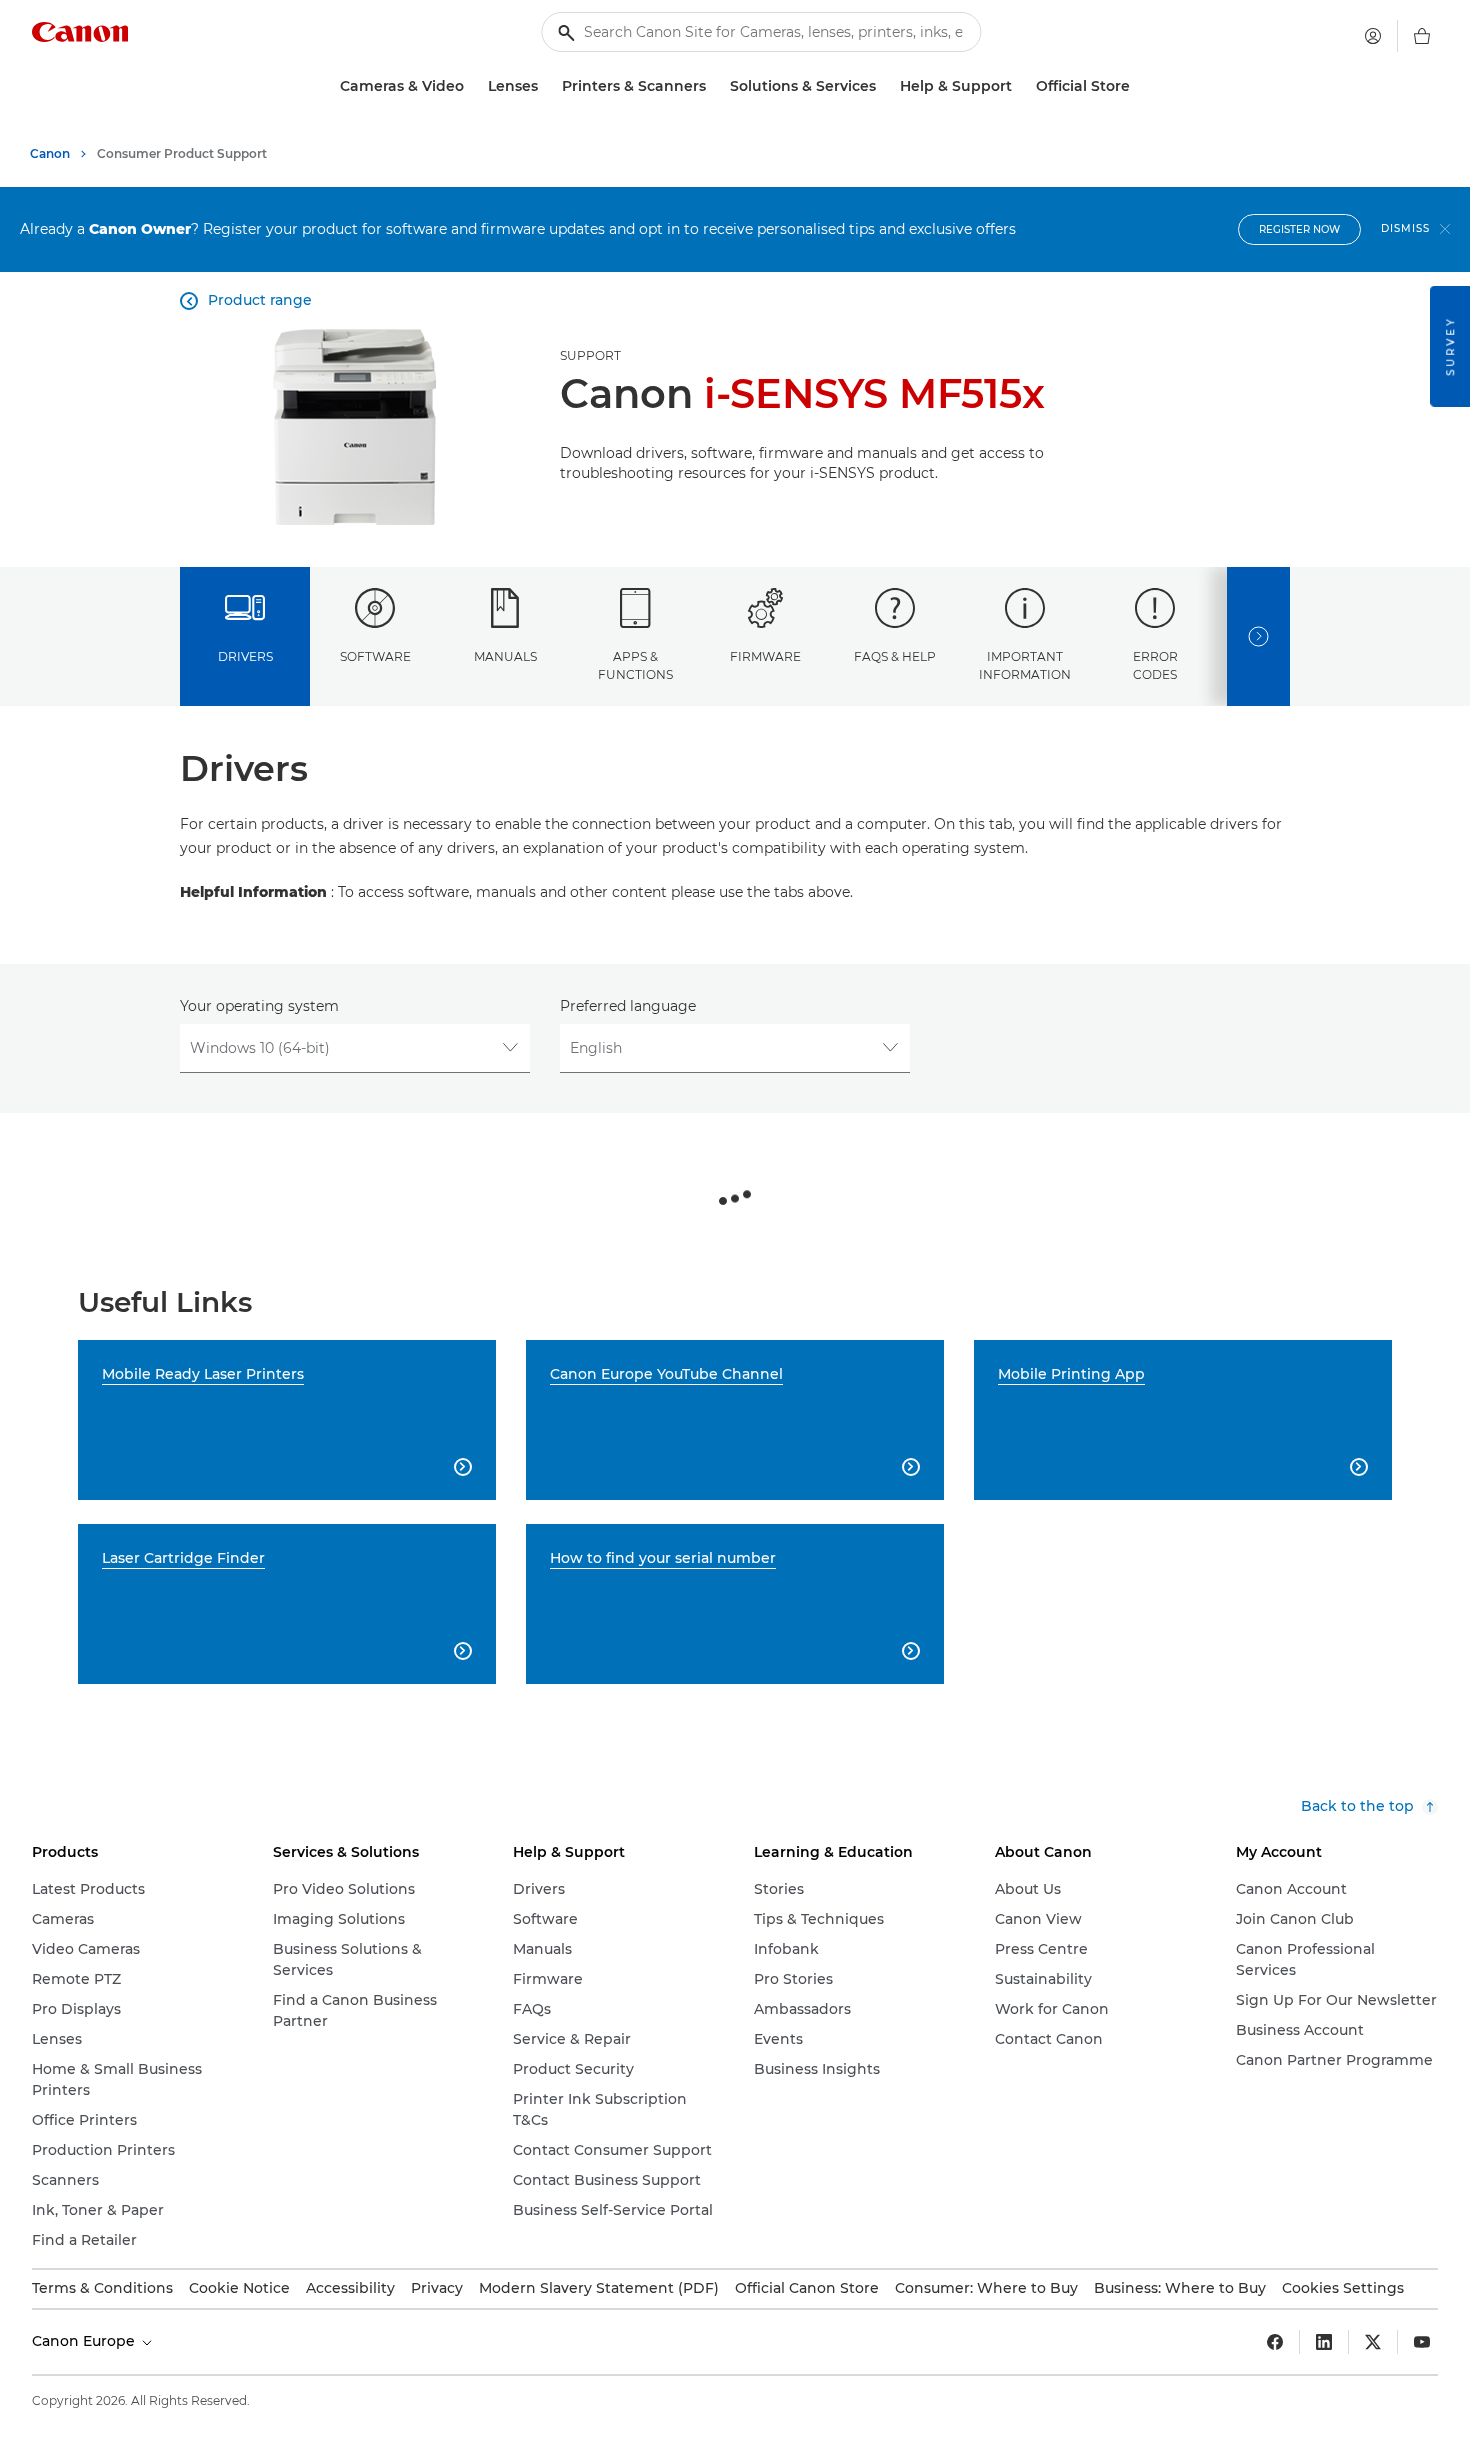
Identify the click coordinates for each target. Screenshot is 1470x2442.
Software (375, 656)
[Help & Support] (1020, 86)
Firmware (765, 656)
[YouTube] (1422, 2342)
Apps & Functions (635, 665)
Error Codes (1155, 665)
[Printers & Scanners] (714, 86)
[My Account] (1373, 36)
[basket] (1422, 36)
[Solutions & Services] (884, 86)
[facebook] (1275, 2342)
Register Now (1299, 229)
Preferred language (628, 1006)
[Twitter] (1373, 2342)
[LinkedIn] (1324, 2342)
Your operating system (259, 1006)
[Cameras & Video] (472, 86)
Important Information (1025, 665)
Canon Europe (85, 2341)
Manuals (505, 656)
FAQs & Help (895, 656)
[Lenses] (546, 86)
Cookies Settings (1343, 2288)
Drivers (245, 656)
